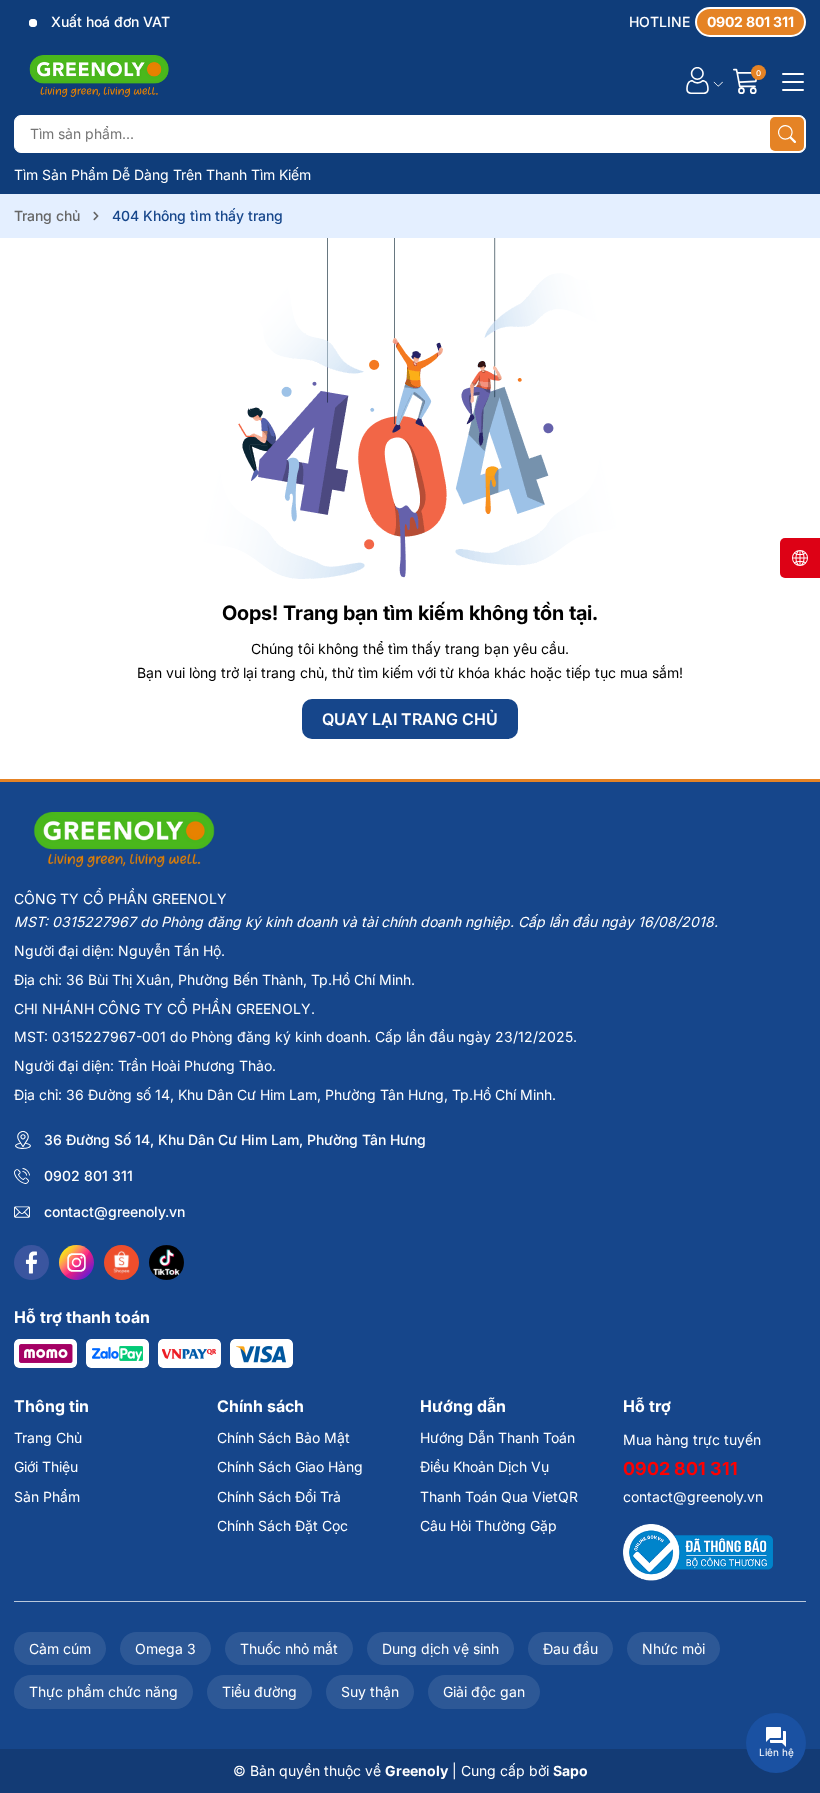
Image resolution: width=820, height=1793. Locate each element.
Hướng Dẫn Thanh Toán (497, 1437)
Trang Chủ (48, 1437)
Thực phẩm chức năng (103, 1691)
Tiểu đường (259, 1691)
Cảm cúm (60, 1648)
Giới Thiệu (46, 1466)
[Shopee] (121, 1262)
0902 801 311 (88, 1175)
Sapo (570, 1770)
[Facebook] (31, 1262)
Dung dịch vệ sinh (440, 1648)
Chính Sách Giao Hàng (290, 1466)
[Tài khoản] (697, 80)
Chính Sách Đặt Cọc (282, 1525)
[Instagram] (76, 1262)
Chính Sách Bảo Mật (283, 1437)
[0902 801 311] (717, 22)
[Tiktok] (166, 1262)
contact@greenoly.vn (114, 1211)
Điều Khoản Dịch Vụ (484, 1466)
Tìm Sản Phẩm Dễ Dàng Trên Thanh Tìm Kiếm (162, 174)
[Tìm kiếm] (787, 134)
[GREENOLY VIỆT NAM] (99, 80)
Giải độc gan (484, 1691)
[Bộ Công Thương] (698, 1550)
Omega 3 (165, 1648)
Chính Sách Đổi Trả (279, 1496)
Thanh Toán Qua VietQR (499, 1496)
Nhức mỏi (673, 1648)
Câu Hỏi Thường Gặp (488, 1525)
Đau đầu (570, 1648)
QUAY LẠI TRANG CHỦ (410, 719)
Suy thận (370, 1691)
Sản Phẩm (47, 1496)
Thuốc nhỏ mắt (289, 1648)
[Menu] (790, 80)
